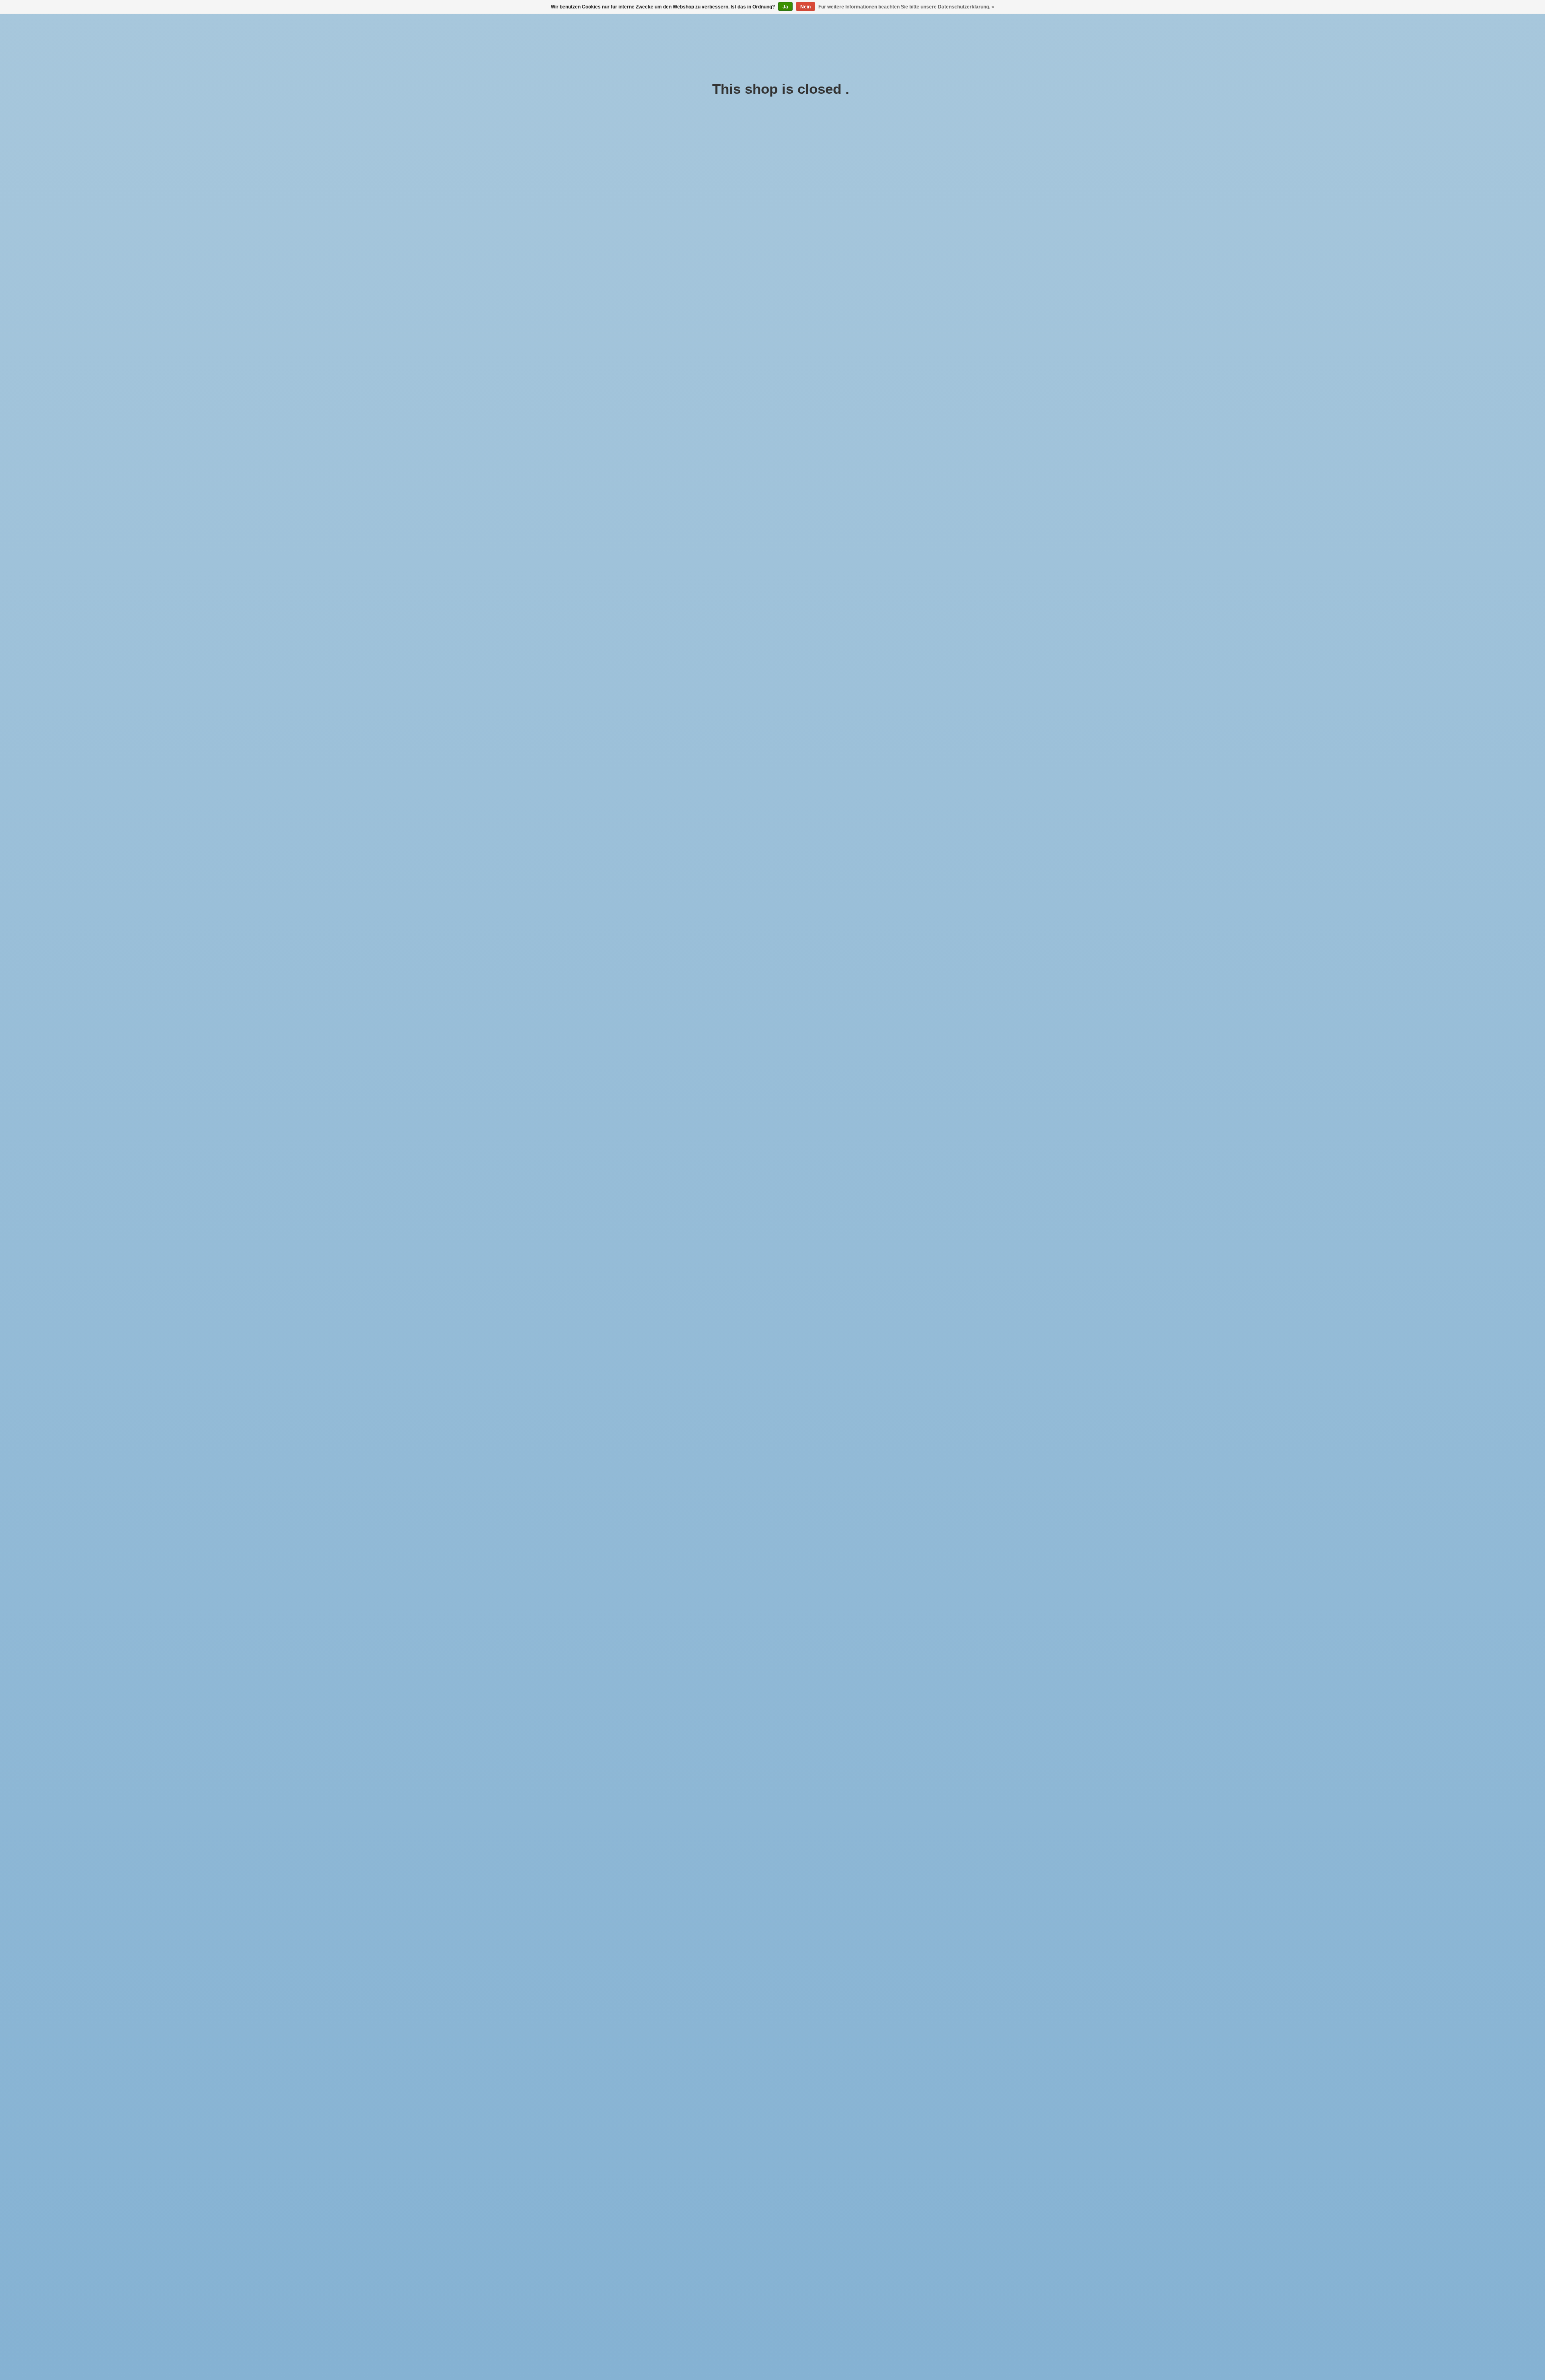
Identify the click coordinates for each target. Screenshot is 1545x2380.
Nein (805, 7)
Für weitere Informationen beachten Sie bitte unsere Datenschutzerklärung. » (906, 7)
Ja (785, 7)
